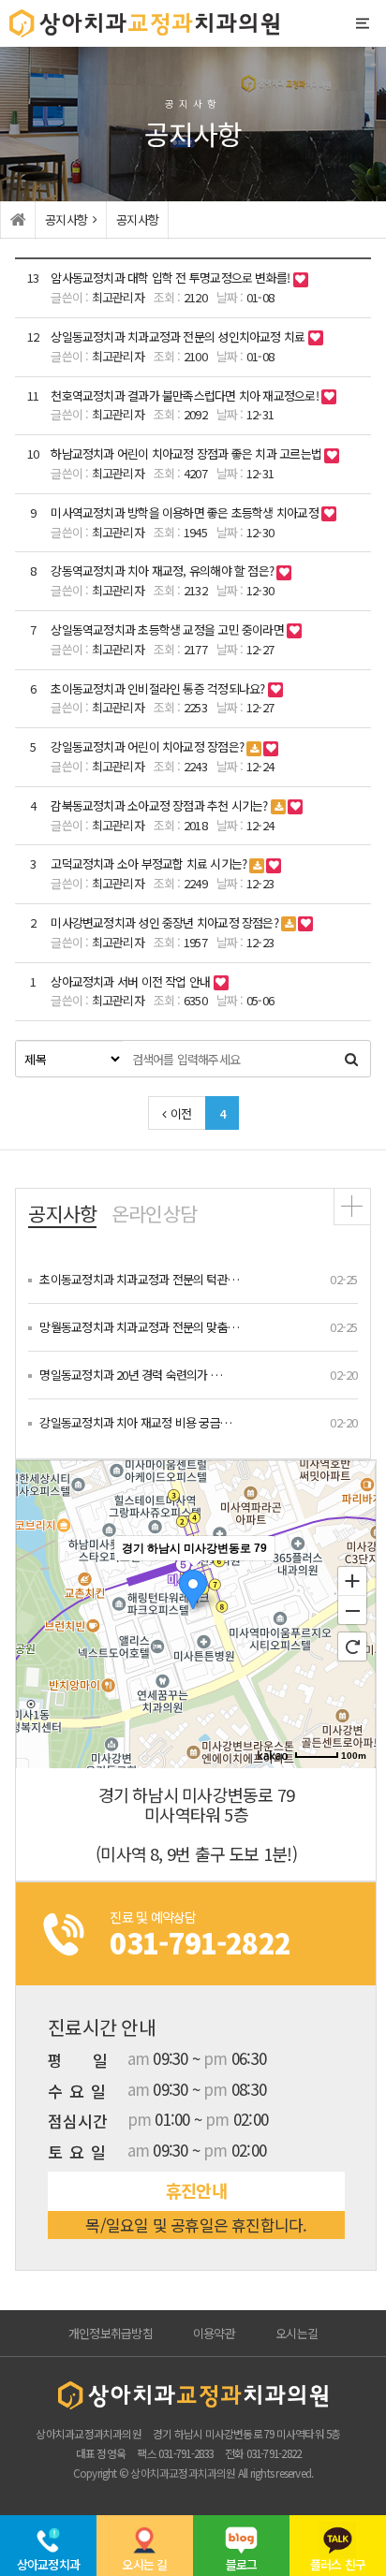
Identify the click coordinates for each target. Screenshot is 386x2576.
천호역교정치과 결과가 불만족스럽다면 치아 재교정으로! (186, 395)
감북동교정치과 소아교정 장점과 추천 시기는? (161, 805)
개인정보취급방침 (111, 2333)
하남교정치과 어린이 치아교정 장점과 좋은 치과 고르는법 (187, 454)
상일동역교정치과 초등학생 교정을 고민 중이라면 (169, 629)
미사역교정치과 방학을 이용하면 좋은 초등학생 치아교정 (186, 512)
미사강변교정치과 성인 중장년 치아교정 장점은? (166, 922)
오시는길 (297, 2333)
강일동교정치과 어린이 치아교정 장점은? (148, 746)
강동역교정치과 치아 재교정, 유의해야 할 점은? (163, 571)
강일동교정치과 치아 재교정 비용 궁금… (135, 1422)
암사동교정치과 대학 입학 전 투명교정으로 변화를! (171, 278)
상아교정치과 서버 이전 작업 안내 (132, 981)
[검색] (351, 1059)
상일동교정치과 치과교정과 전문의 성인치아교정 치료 (179, 337)
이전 (181, 1113)
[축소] (352, 1611)
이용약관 (214, 2333)
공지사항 (62, 1214)
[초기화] (352, 1647)
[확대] (352, 1580)
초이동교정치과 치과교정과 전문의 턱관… (139, 1279)
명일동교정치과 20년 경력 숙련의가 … (131, 1375)
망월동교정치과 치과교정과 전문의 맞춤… (139, 1327)
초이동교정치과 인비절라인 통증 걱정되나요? (159, 688)
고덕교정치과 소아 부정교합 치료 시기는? (150, 864)
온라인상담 (154, 1214)
